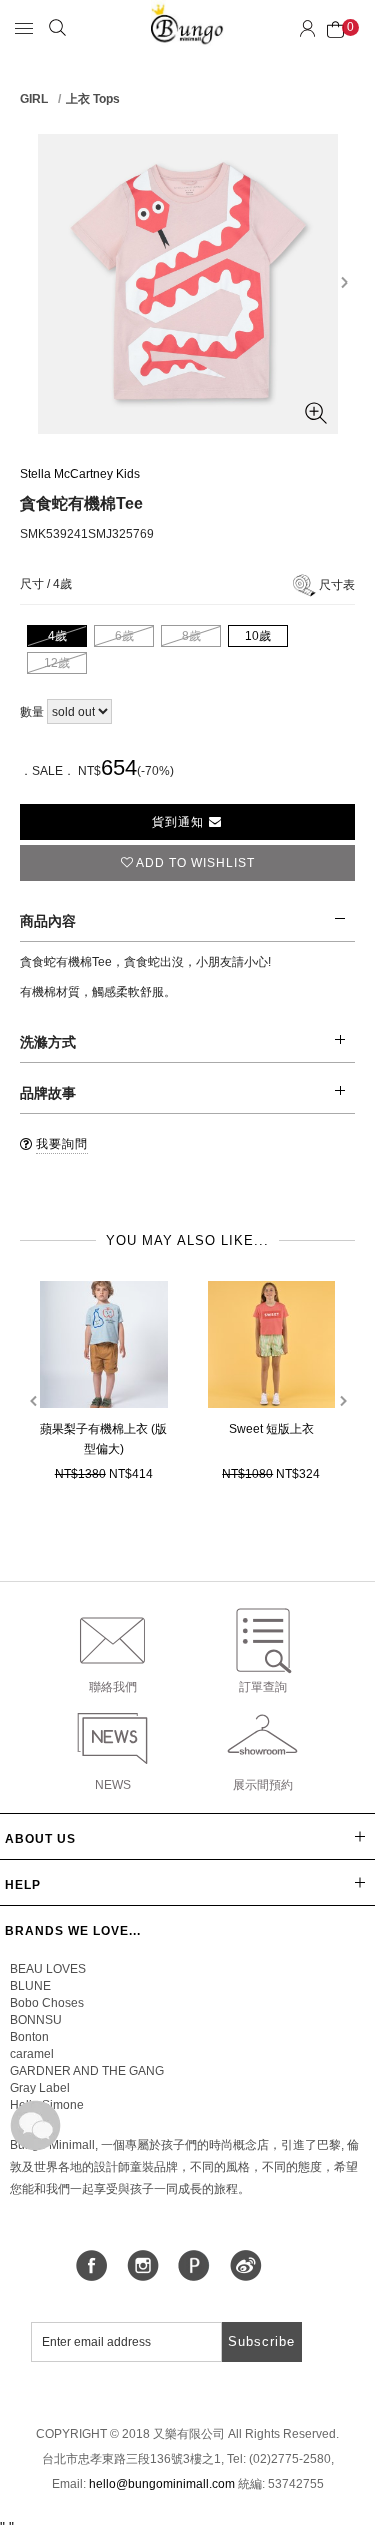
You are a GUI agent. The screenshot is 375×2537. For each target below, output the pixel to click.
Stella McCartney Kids (80, 474)
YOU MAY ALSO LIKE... (187, 1240)
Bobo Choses (47, 2003)
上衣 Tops (93, 99)
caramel (32, 2054)
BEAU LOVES (48, 1969)
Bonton (29, 2037)
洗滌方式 (48, 1042)
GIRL (34, 99)
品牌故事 (48, 1093)
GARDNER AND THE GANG (87, 2071)
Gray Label (40, 2088)
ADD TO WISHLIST (195, 863)
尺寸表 (337, 585)
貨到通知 (180, 822)
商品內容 (48, 921)
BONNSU (36, 2020)
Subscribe (261, 2341)
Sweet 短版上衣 (271, 1429)
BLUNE (30, 1986)
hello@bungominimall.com (162, 2484)
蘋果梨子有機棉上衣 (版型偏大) (103, 1439)
